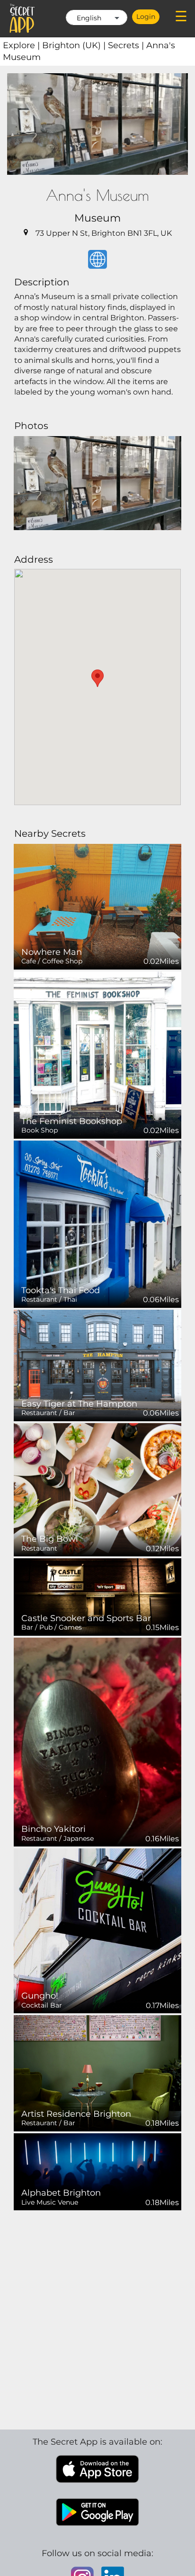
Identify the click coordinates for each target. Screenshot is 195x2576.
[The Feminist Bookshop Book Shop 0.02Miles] (97, 1054)
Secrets (127, 45)
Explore (22, 45)
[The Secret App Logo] (22, 18)
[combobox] (97, 17)
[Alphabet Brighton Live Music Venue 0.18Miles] (97, 2171)
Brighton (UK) (75, 45)
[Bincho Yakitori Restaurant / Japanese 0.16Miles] (97, 1741)
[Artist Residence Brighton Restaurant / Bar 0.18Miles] (97, 2073)
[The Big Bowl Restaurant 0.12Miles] (97, 1489)
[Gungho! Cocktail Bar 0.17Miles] (97, 1930)
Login (146, 17)
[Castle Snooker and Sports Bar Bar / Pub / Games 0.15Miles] (97, 1596)
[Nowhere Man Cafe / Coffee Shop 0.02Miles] (97, 906)
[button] (97, 678)
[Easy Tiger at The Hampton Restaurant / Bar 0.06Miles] (97, 1365)
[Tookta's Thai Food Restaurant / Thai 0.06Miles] (97, 1224)
